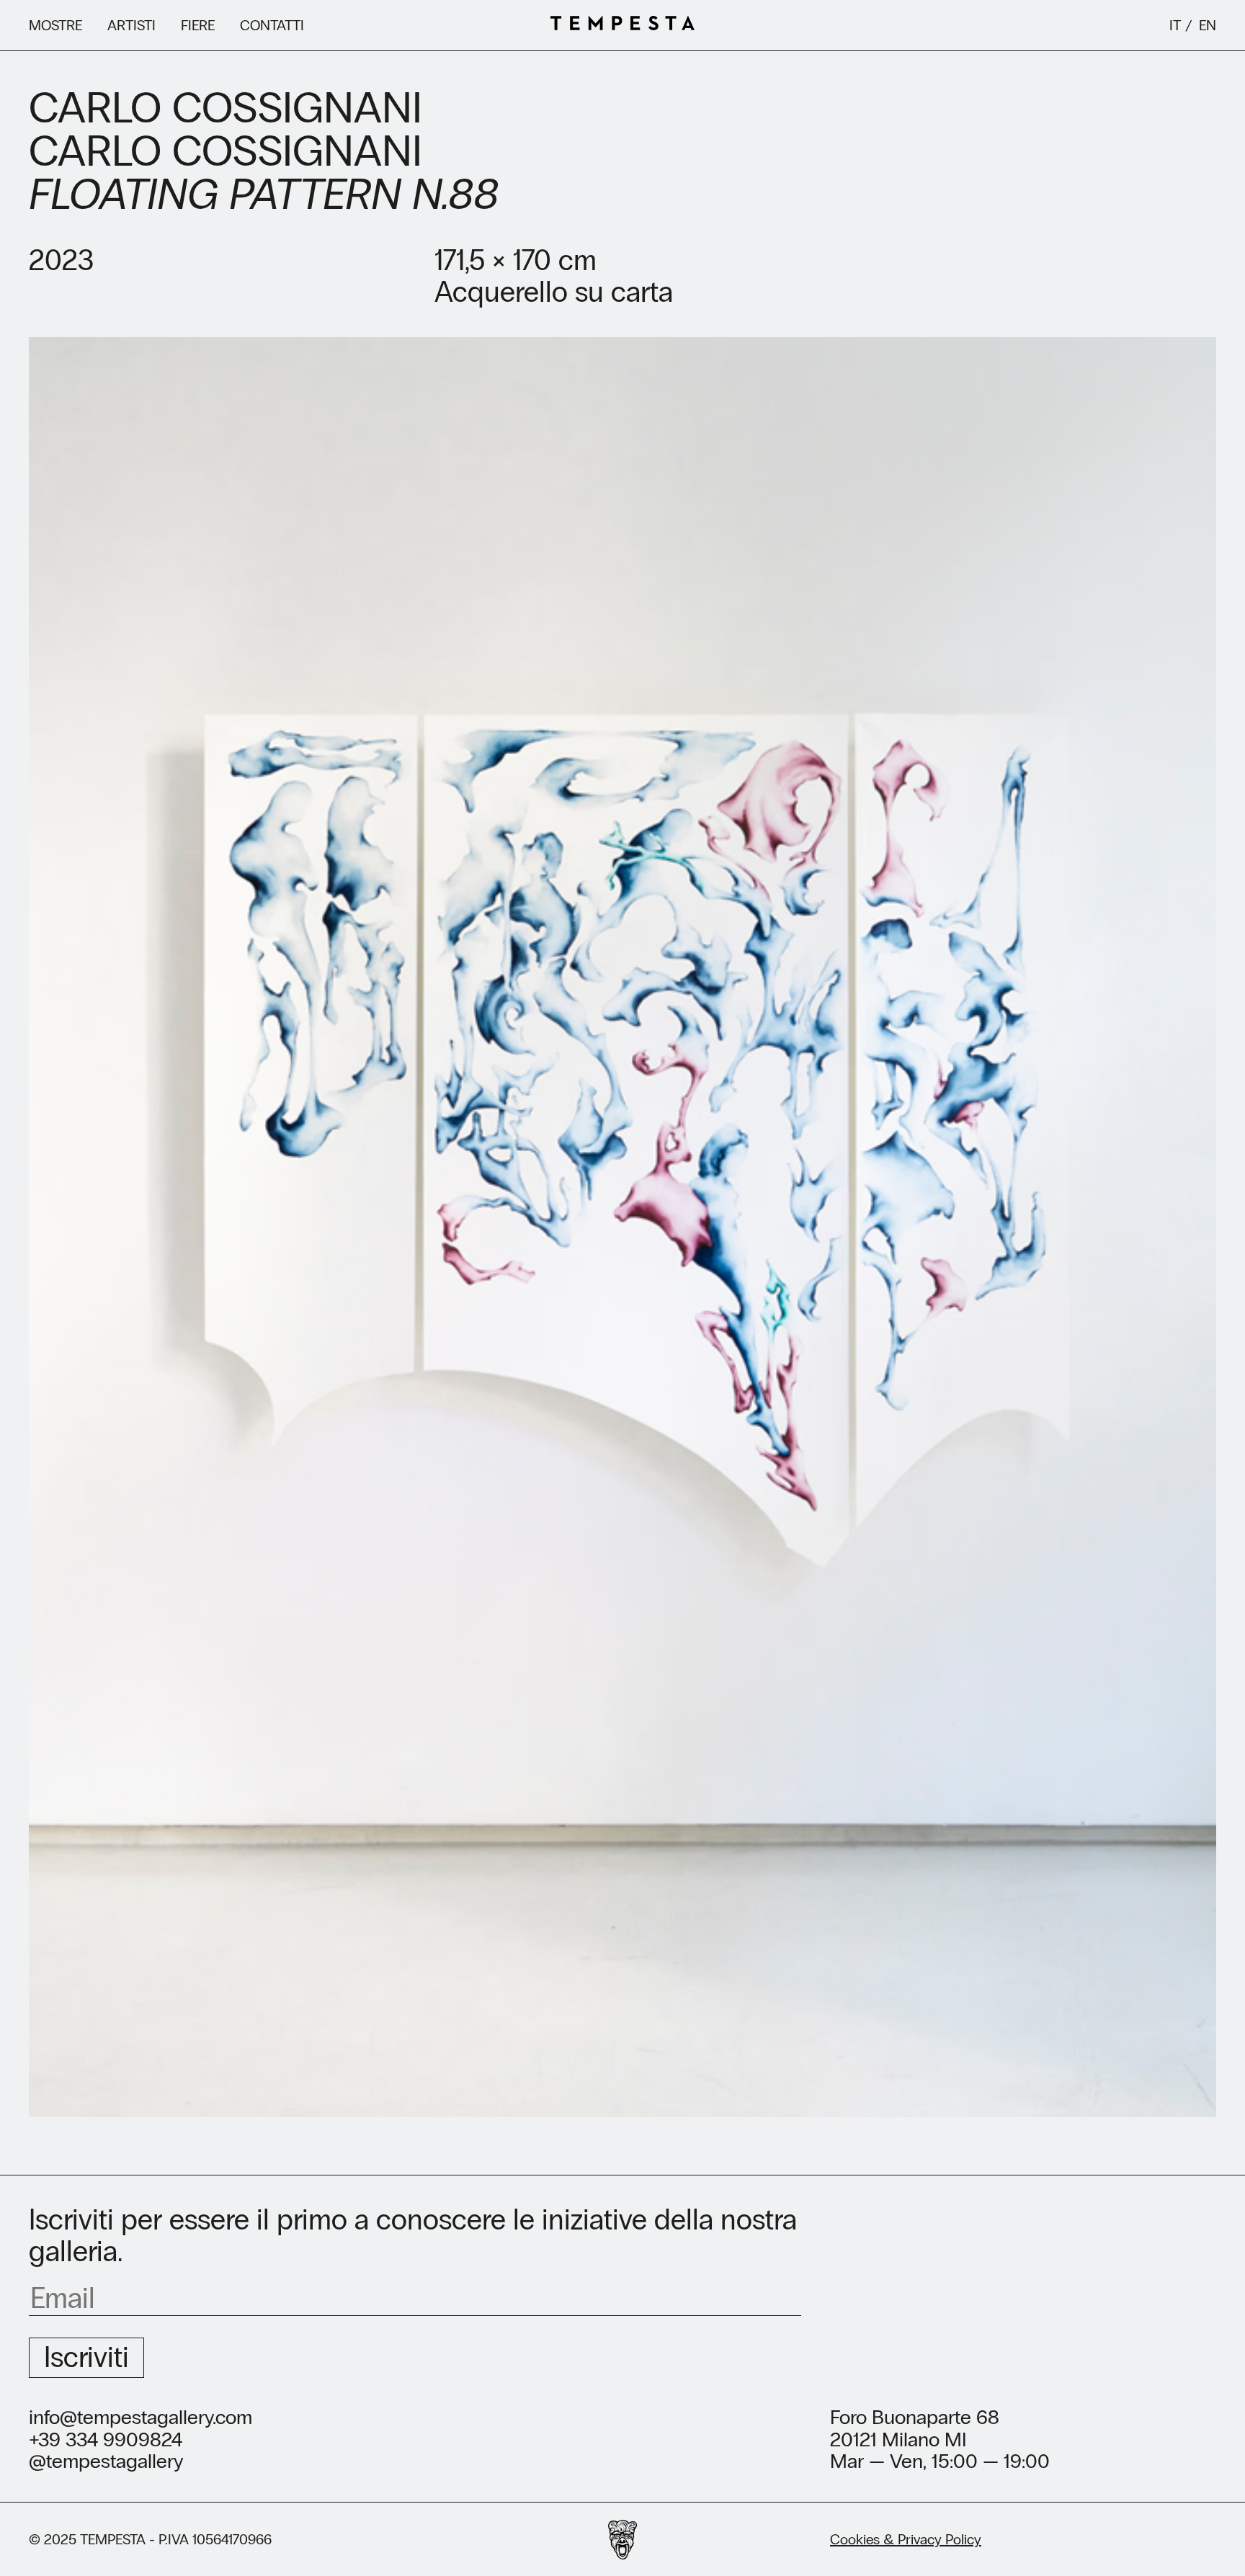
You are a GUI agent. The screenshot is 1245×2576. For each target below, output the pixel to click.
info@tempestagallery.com (140, 2418)
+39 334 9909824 (106, 2440)
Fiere (198, 25)
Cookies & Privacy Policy (906, 2539)
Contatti (272, 25)
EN (1208, 25)
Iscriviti (86, 2357)
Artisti (131, 25)
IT (1175, 25)
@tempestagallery (106, 2462)
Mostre (55, 25)
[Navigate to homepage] (622, 25)
